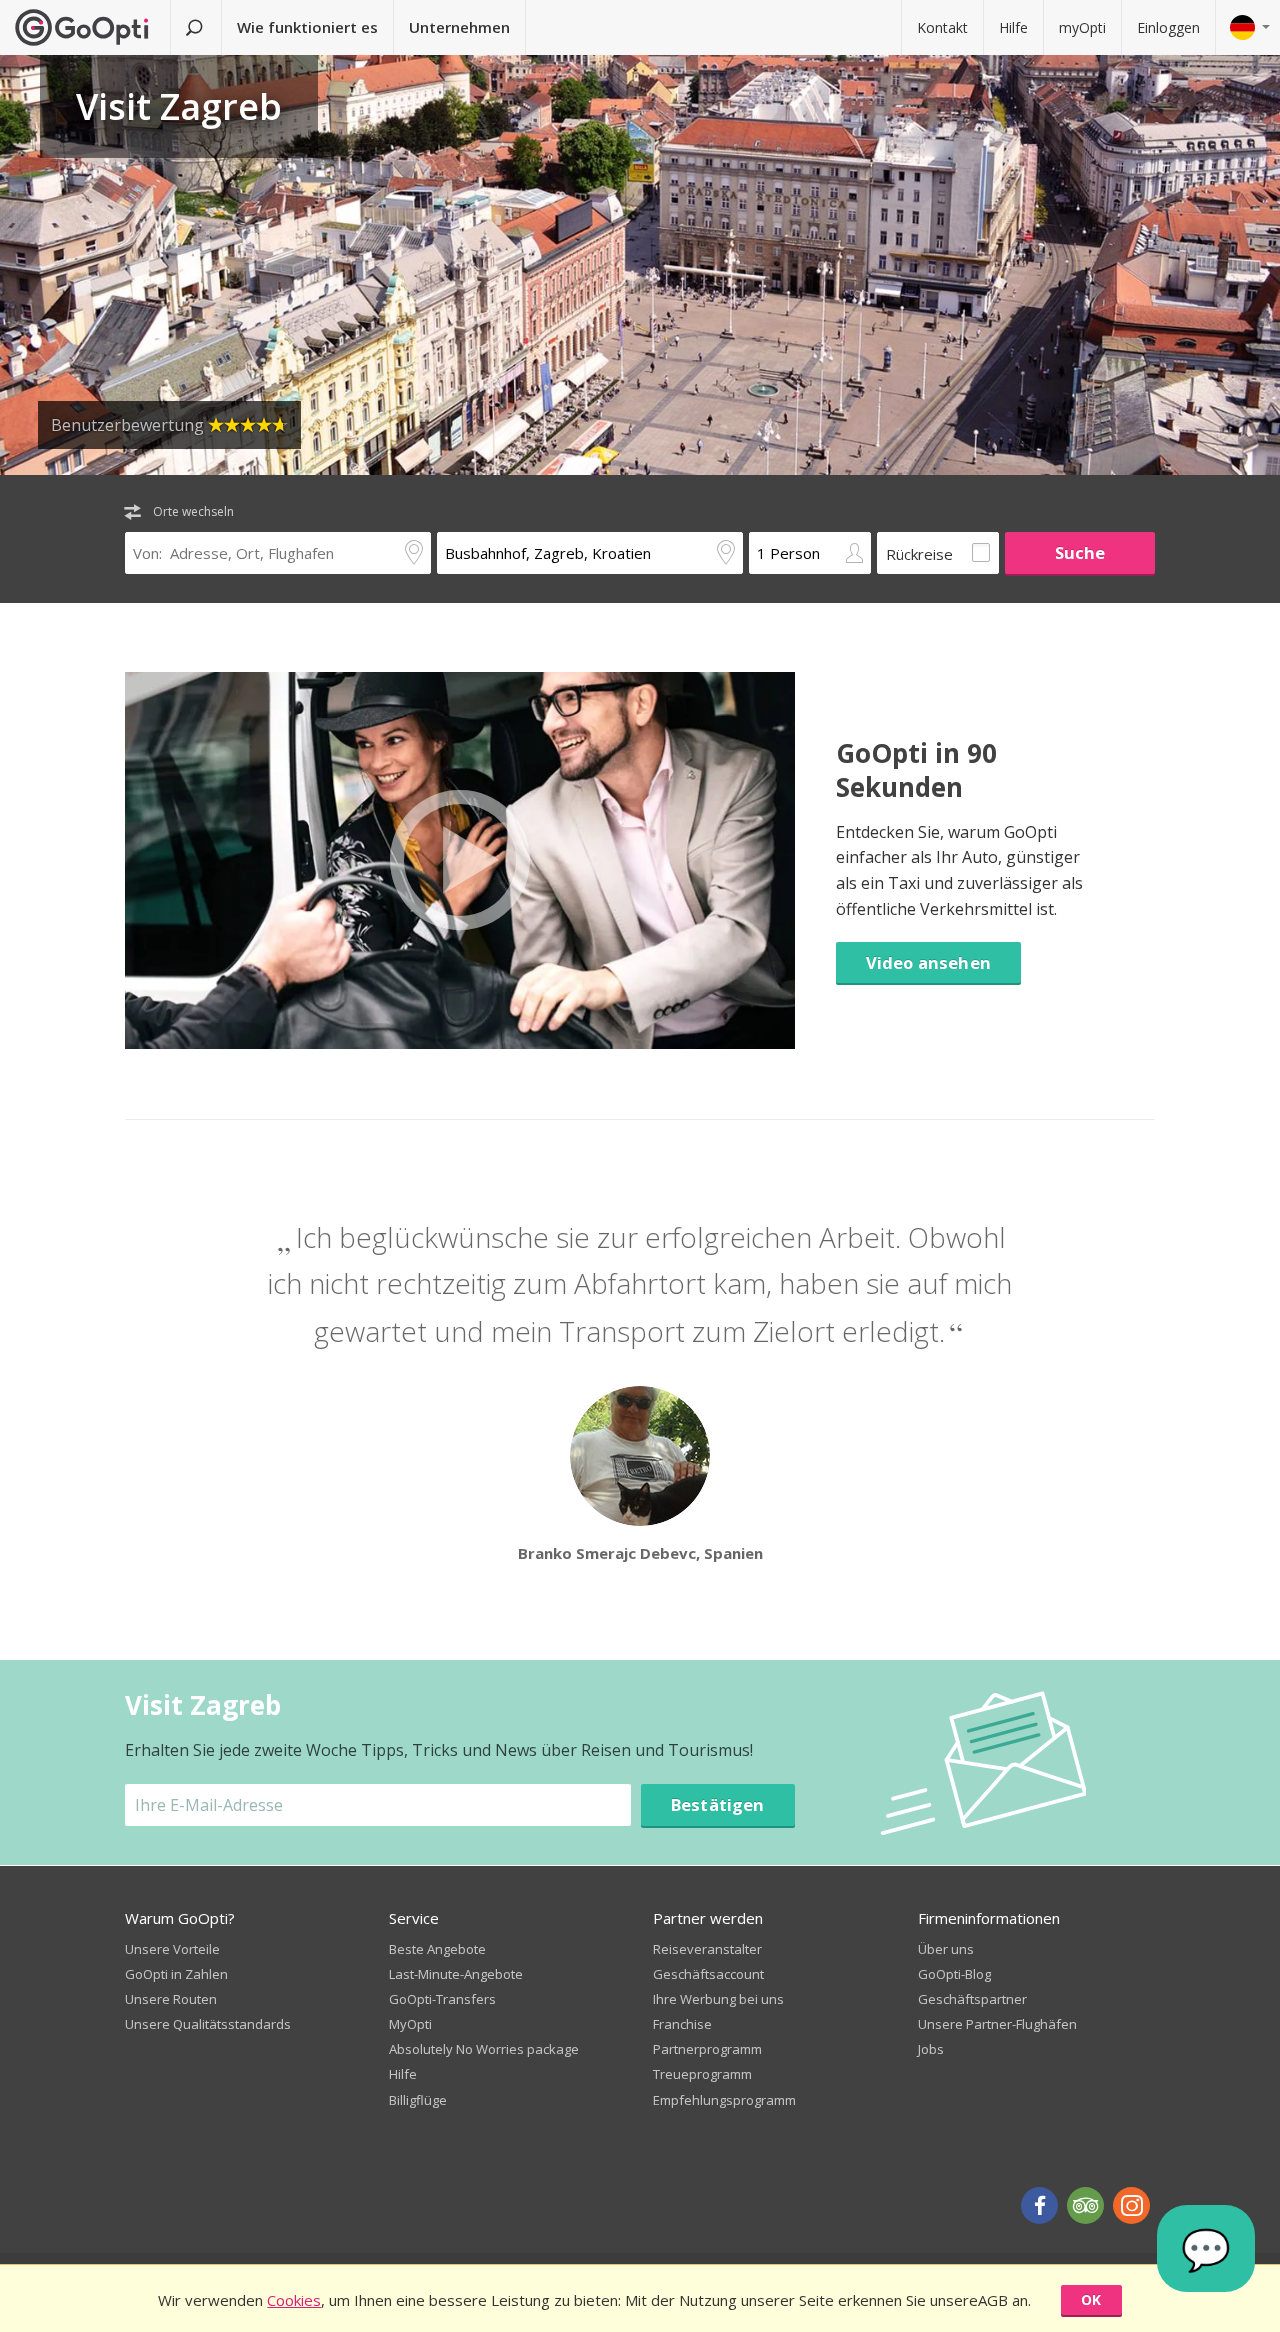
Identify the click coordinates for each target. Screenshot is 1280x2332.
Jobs (931, 2049)
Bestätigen (718, 1804)
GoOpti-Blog (954, 1974)
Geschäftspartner (972, 1999)
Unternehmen (459, 27)
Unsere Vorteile (172, 1949)
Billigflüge (418, 2100)
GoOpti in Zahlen (176, 1974)
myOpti (1082, 27)
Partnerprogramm (707, 2049)
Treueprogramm (702, 2074)
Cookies (294, 2300)
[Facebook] (1039, 2205)
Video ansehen (928, 962)
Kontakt (942, 27)
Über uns (946, 1949)
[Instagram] (1131, 2205)
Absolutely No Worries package (484, 2049)
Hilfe (1013, 27)
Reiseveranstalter (707, 1949)
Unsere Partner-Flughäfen (997, 2024)
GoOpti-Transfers (442, 1999)
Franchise (682, 2024)
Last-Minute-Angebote (456, 1974)
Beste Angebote (437, 1949)
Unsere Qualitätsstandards (208, 2024)
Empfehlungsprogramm (724, 2100)
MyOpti (410, 2024)
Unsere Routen (171, 1999)
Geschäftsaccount (708, 1974)
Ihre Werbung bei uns (718, 1999)
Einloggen (1168, 27)
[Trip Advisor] (1085, 2205)
